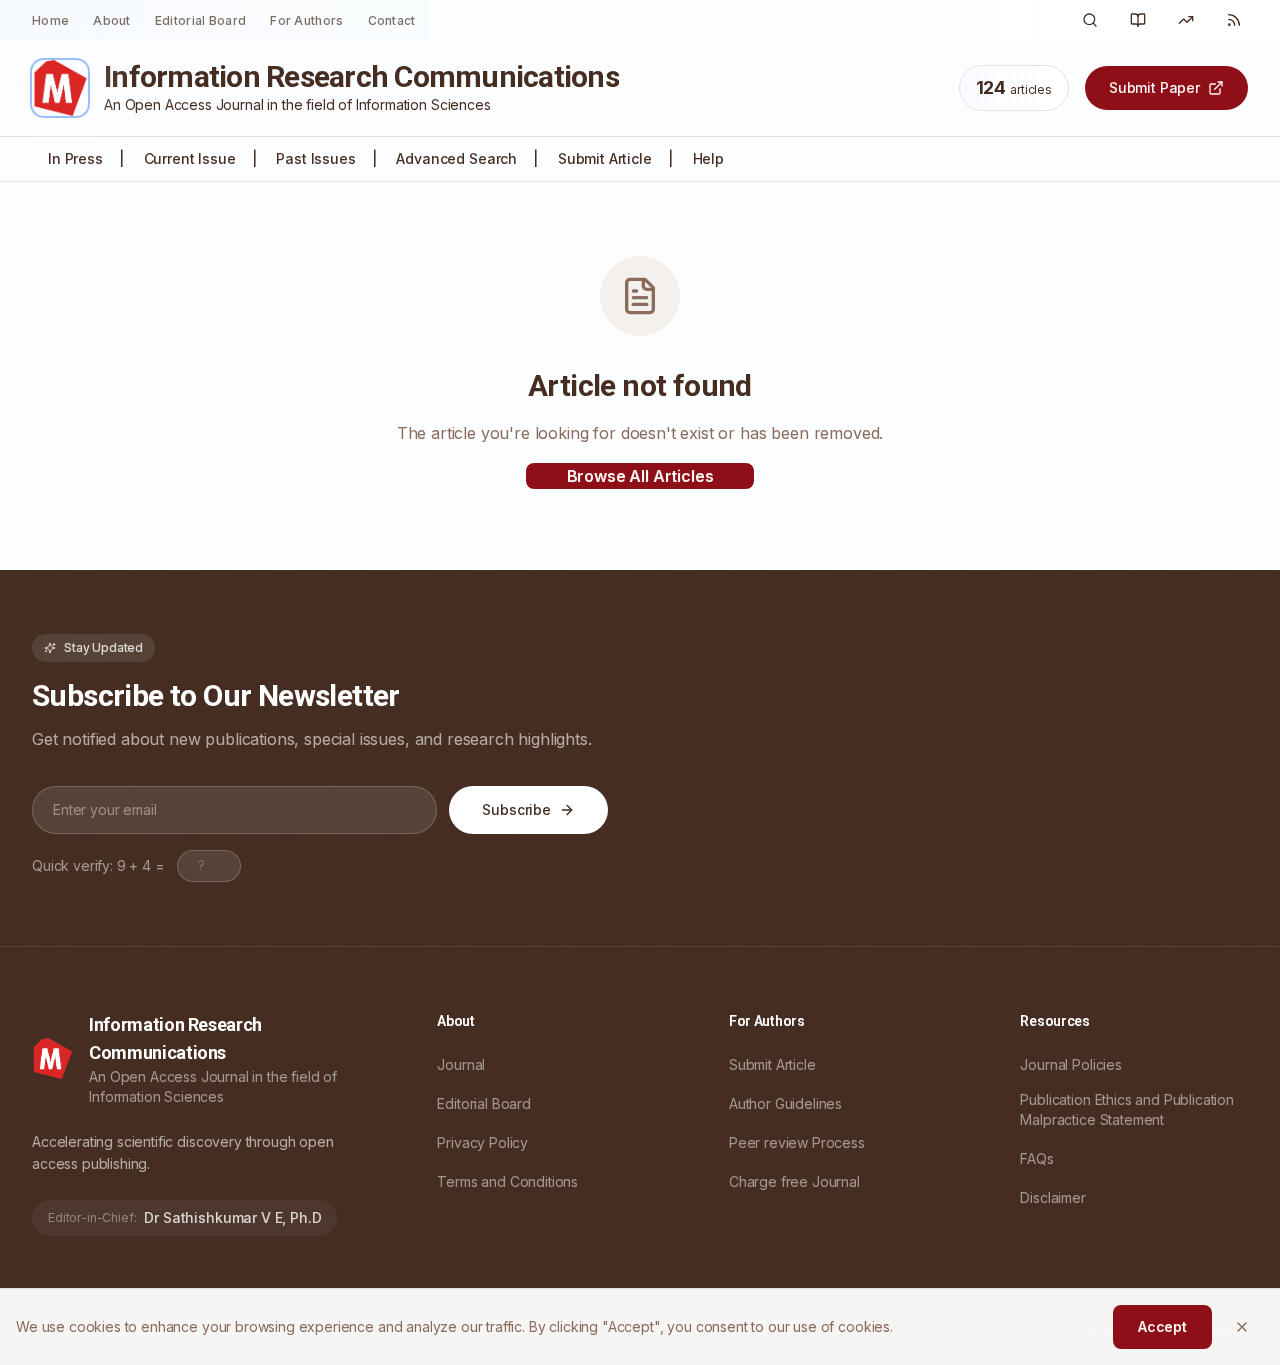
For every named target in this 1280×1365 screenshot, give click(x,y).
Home (50, 20)
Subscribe (516, 809)
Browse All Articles (640, 476)
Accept (1162, 1326)
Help (708, 158)
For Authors (306, 20)
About (112, 20)
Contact (392, 20)
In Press (75, 158)
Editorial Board (201, 20)
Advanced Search (456, 158)
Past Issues (315, 158)
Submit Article (605, 158)
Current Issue (190, 158)
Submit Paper (1154, 87)
